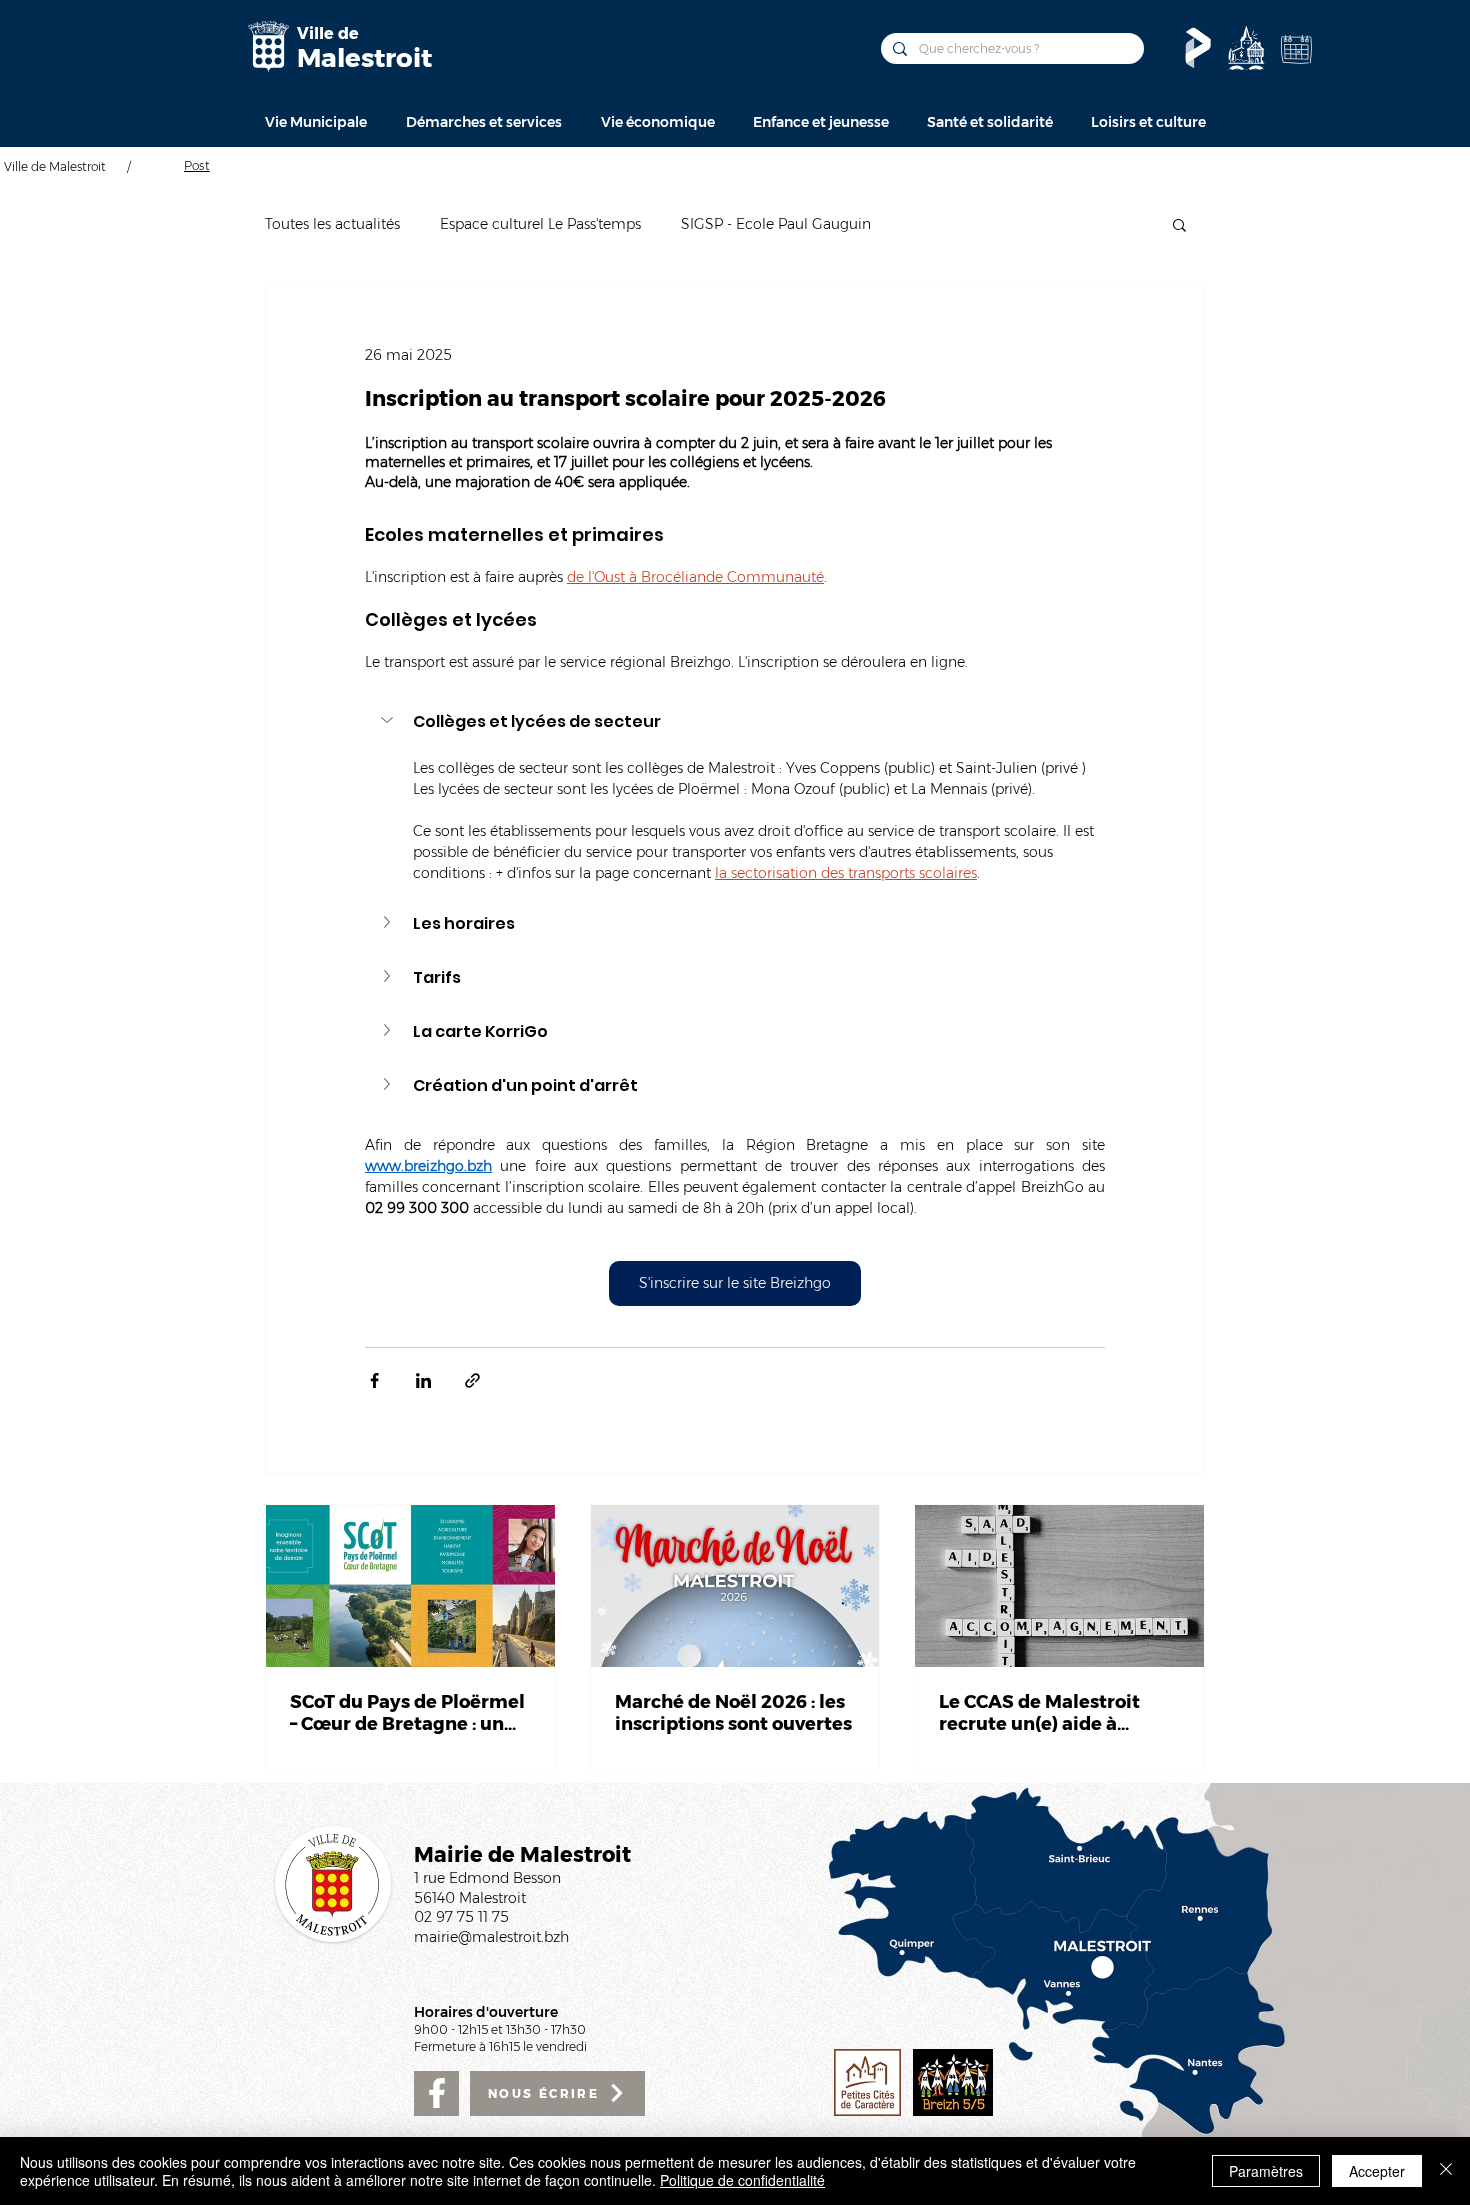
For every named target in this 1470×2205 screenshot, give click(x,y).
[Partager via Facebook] (374, 1380)
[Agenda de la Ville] (1296, 49)
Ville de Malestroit (55, 166)
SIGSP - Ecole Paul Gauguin (776, 224)
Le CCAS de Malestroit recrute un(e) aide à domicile (1039, 1713)
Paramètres (1266, 2171)
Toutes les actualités (332, 224)
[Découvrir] (1246, 48)
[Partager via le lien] (472, 1380)
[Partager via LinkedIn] (423, 1380)
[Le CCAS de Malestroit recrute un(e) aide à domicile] (1059, 1586)
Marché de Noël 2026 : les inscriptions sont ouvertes (733, 1713)
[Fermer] (1446, 2171)
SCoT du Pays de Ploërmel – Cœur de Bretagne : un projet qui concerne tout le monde (407, 1713)
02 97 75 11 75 (461, 1917)
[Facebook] (436, 2093)
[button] (315, 122)
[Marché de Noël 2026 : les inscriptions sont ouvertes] (735, 1586)
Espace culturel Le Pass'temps (540, 224)
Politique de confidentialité (742, 2180)
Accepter (1377, 2171)
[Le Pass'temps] (1198, 48)
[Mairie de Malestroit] (268, 46)
